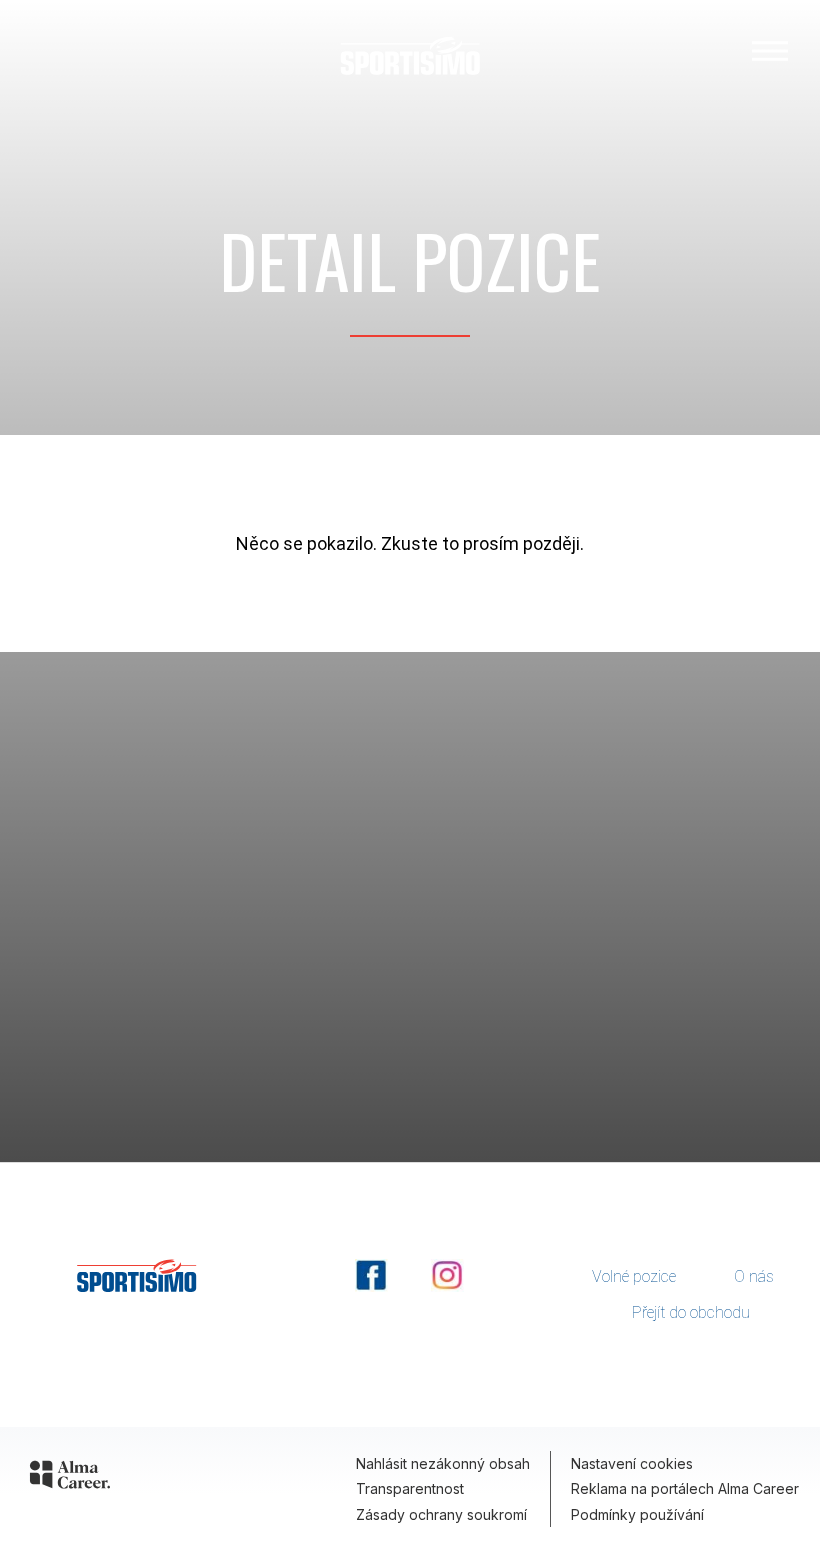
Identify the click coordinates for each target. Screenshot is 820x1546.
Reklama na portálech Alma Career (685, 1488)
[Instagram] (447, 1287)
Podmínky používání (637, 1514)
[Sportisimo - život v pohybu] (410, 55)
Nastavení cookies (632, 1463)
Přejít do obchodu (691, 1312)
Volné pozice (634, 1276)
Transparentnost (410, 1488)
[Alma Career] (70, 1474)
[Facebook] (373, 1287)
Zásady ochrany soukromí (441, 1514)
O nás (754, 1276)
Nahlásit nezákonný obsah (443, 1463)
